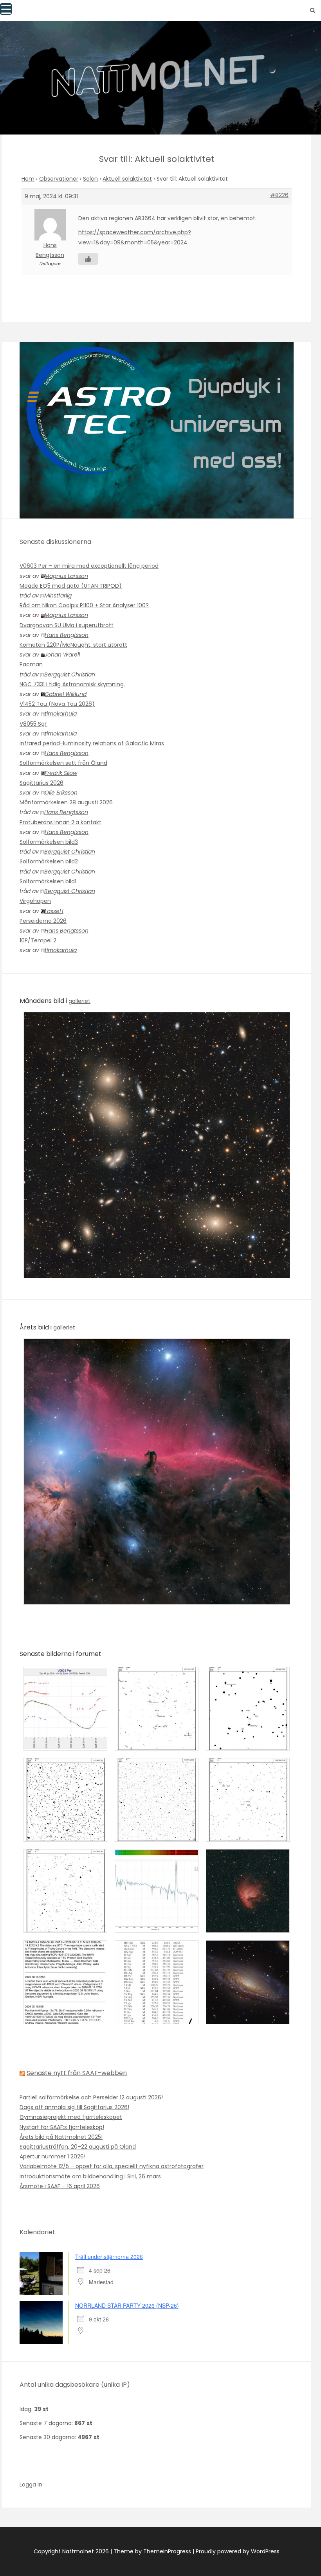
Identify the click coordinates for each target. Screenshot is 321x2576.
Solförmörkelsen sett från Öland (63, 763)
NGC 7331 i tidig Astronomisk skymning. (72, 684)
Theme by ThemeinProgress (152, 2551)
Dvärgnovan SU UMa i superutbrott (67, 625)
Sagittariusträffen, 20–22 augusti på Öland (78, 2147)
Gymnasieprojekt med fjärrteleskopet (71, 2117)
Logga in (31, 2485)
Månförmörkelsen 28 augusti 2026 (66, 802)
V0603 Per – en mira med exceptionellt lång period (89, 566)
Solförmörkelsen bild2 (49, 861)
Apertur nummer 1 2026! (52, 2156)
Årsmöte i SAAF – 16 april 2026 (60, 2186)
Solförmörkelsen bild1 (48, 881)
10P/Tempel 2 (38, 940)
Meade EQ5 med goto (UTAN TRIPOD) (71, 586)
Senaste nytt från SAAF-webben (77, 2073)
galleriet (79, 1001)
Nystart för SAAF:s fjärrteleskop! (62, 2127)
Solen (90, 179)
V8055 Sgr (33, 724)
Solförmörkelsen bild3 (49, 842)
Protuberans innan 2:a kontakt (60, 822)
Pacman (31, 664)
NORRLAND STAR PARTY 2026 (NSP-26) (127, 2305)
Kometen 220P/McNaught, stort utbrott (73, 645)
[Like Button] (88, 259)
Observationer (59, 179)
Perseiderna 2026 (43, 921)
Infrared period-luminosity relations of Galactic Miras (92, 743)
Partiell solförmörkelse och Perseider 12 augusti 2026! (91, 2097)
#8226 (279, 195)
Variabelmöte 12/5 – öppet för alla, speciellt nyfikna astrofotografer (112, 2166)
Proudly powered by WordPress (238, 2551)
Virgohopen (35, 901)
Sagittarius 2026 (41, 783)
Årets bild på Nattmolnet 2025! (61, 2137)
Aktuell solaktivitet (127, 179)
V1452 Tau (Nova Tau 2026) (57, 704)
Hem (28, 179)
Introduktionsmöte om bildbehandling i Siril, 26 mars (90, 2176)
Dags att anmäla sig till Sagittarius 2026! (74, 2107)
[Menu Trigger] (6, 9)
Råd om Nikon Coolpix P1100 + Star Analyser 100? (84, 605)
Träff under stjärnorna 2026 (109, 2257)
